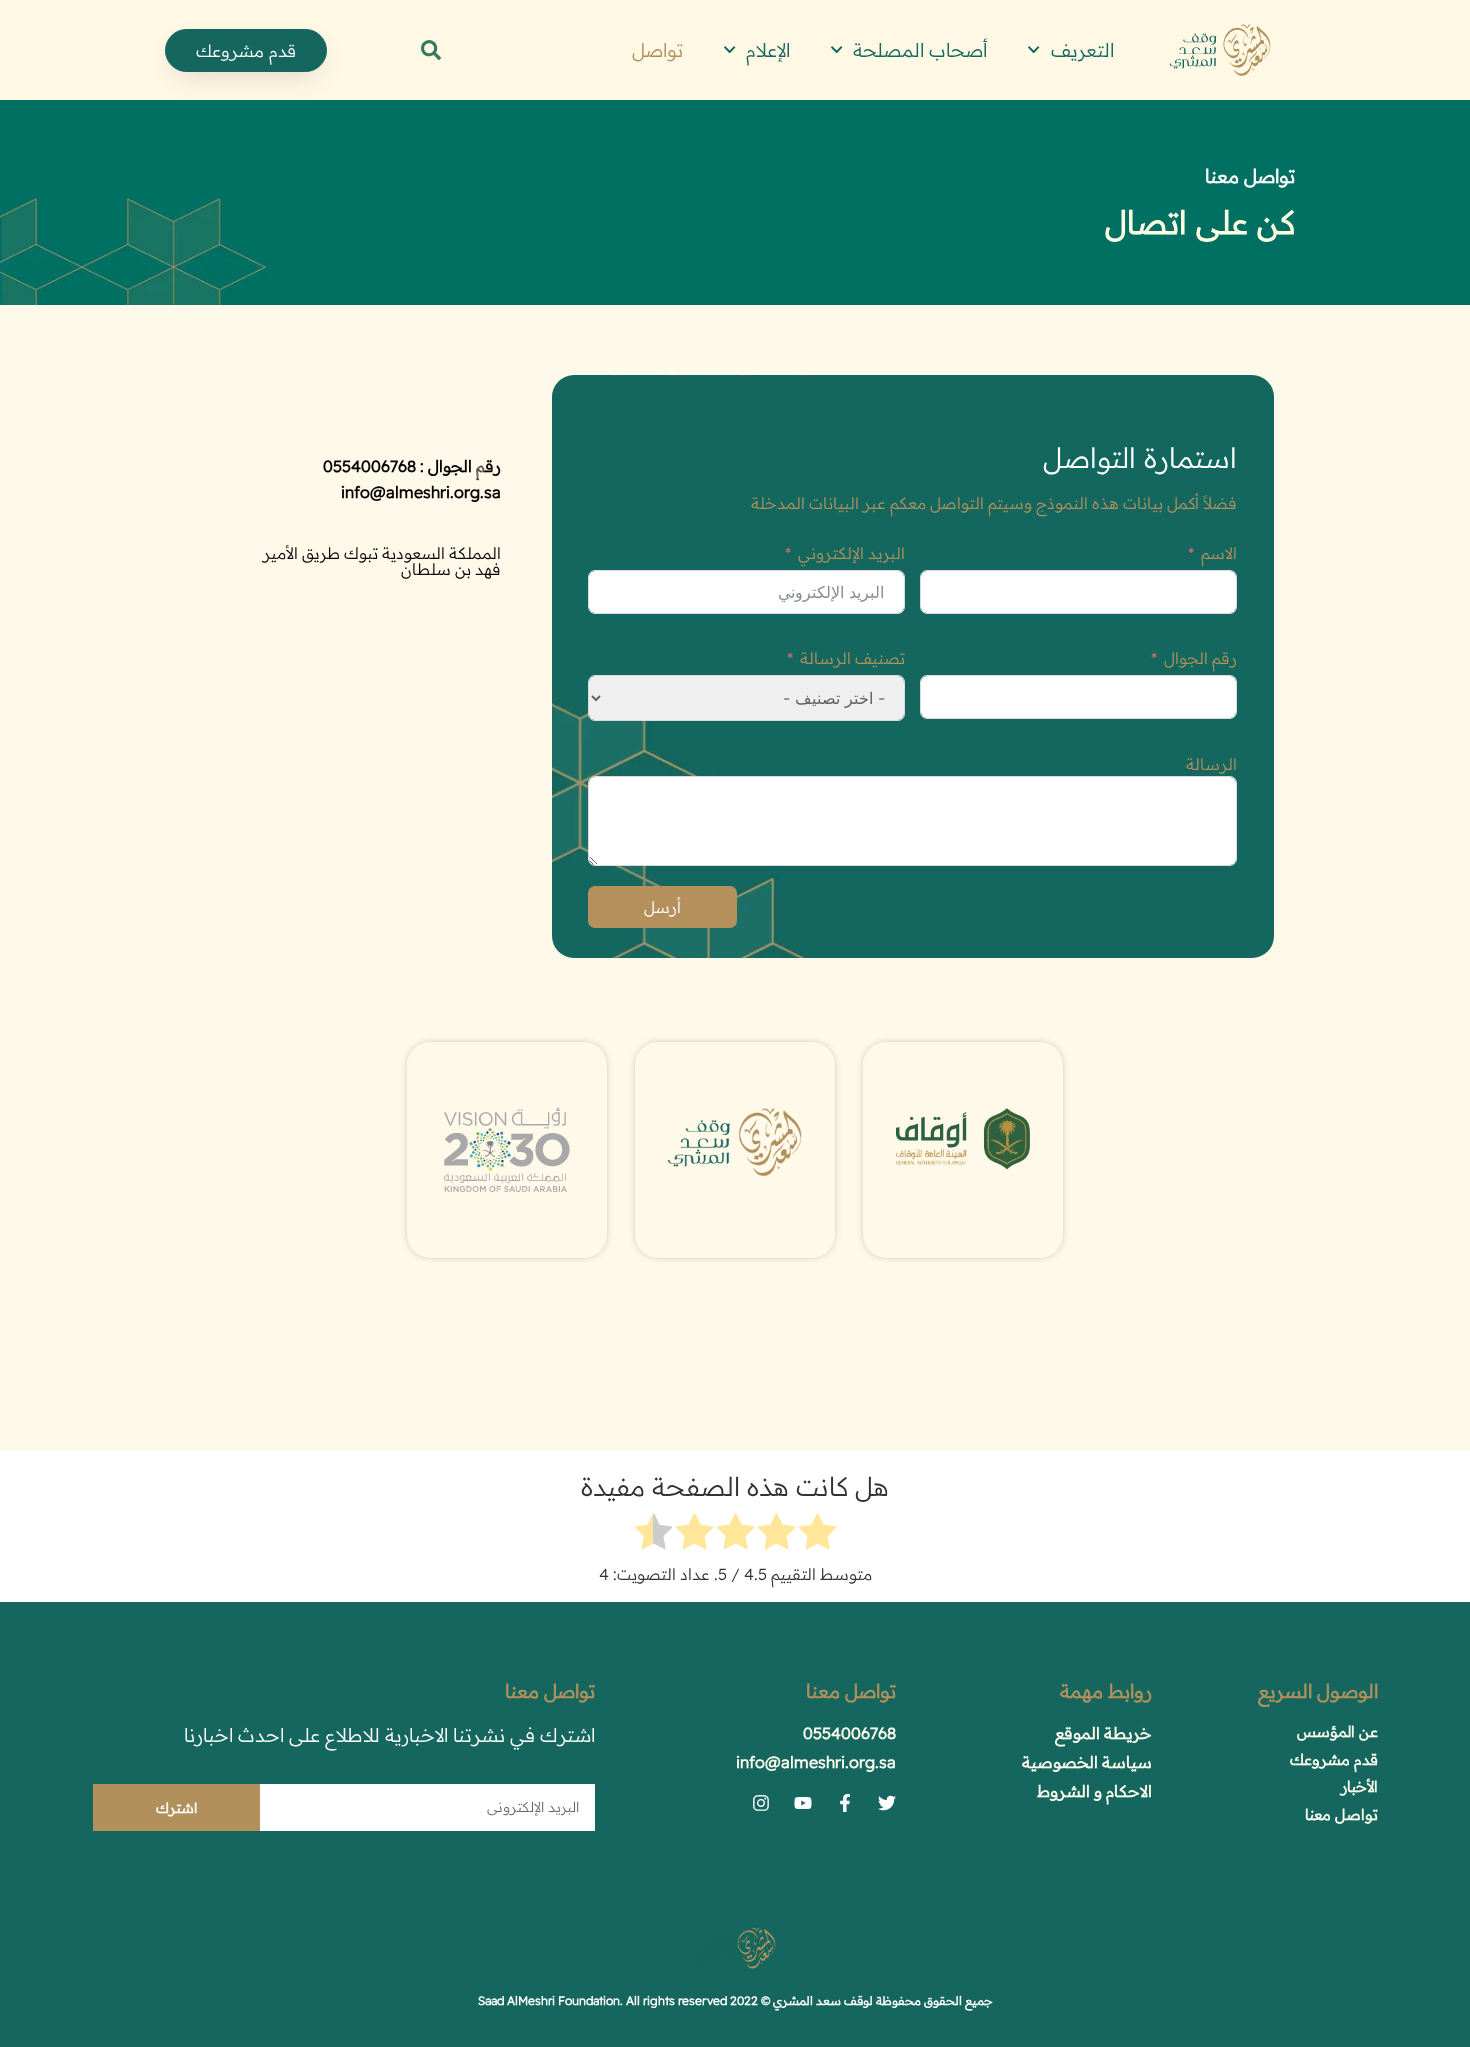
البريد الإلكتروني (851, 553)
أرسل (662, 907)
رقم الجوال (1200, 658)
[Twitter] (887, 1803)
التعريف (1082, 50)
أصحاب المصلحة (921, 50)
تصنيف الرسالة (852, 658)
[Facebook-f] (845, 1803)
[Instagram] (761, 1803)
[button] (431, 50)
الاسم (1219, 553)
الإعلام (768, 50)
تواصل (657, 50)
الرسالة (1211, 764)
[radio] (817, 1534)
